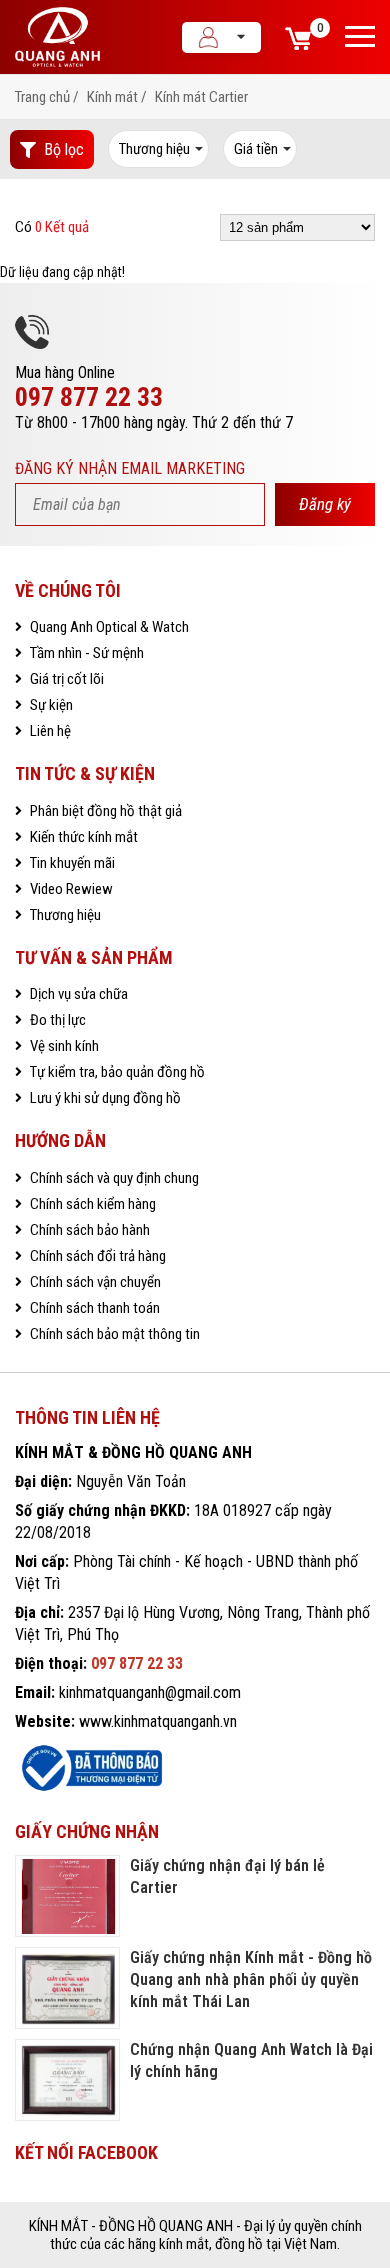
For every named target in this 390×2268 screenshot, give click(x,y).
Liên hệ (49, 731)
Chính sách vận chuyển (94, 1282)
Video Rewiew (70, 889)
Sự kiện (50, 705)
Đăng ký (325, 504)
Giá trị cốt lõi (65, 679)
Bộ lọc (64, 149)
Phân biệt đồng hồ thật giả (104, 811)
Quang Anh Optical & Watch (108, 627)
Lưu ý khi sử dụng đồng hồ (104, 1098)
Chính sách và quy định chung (113, 1178)
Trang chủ (42, 97)
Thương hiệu (64, 915)
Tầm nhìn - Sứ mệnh (85, 653)
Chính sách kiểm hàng (91, 1204)
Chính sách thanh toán (93, 1308)
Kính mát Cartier (201, 97)
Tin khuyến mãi (71, 863)
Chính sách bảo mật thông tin (113, 1334)
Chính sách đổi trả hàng (96, 1256)
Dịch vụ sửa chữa (77, 994)
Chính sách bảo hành (88, 1230)
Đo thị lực (56, 1020)
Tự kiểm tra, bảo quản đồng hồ (116, 1072)
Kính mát (112, 97)
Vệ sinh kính (63, 1046)
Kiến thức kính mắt (82, 837)
